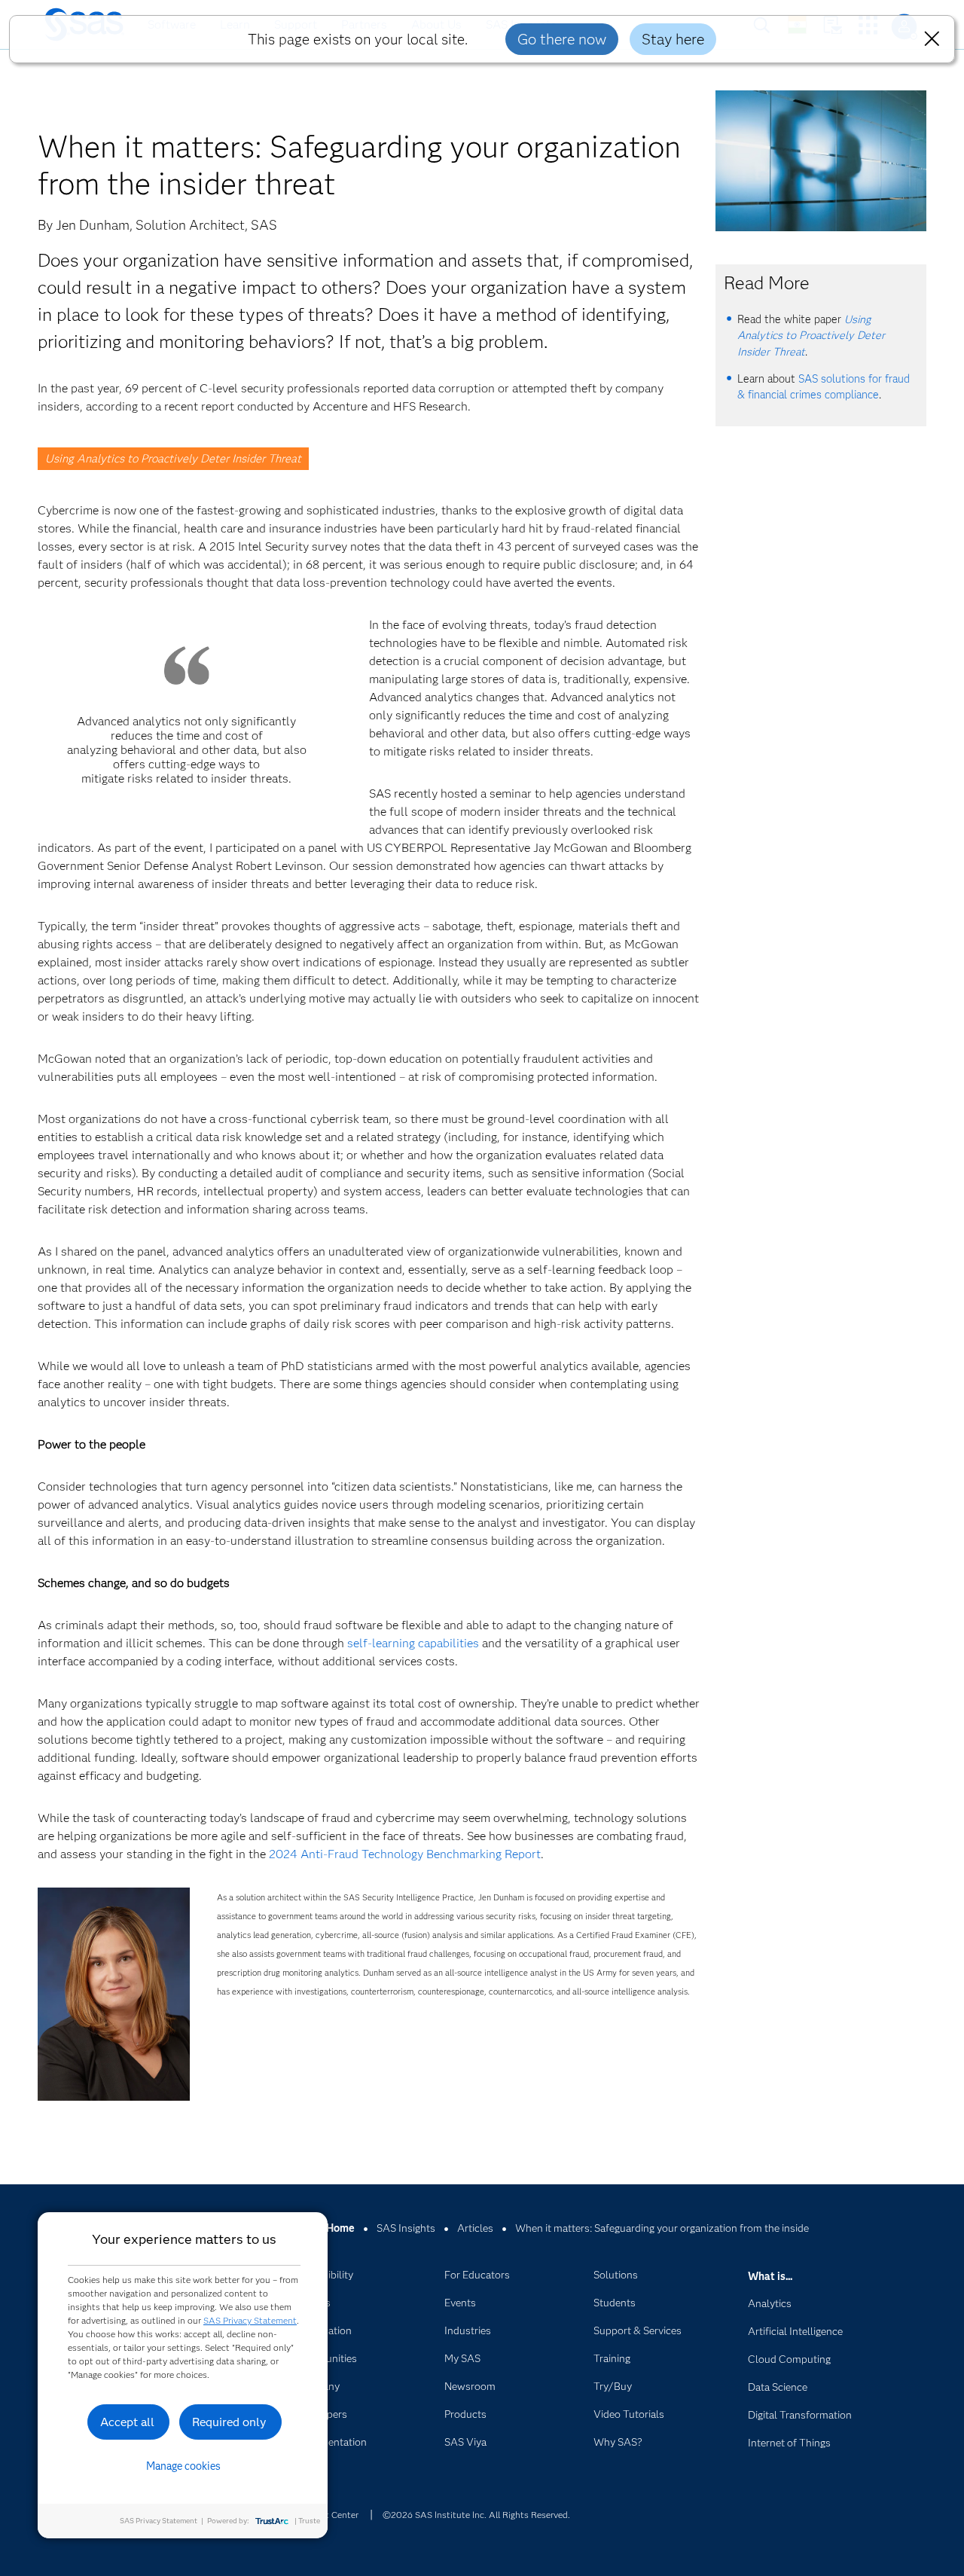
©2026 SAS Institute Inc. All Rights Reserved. (476, 2515)
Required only (229, 2422)
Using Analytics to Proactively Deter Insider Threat (173, 459)
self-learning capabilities (413, 1643)
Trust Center (333, 2515)
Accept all (127, 2422)
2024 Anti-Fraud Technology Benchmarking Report (405, 1854)
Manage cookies (183, 2466)
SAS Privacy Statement (250, 2320)
